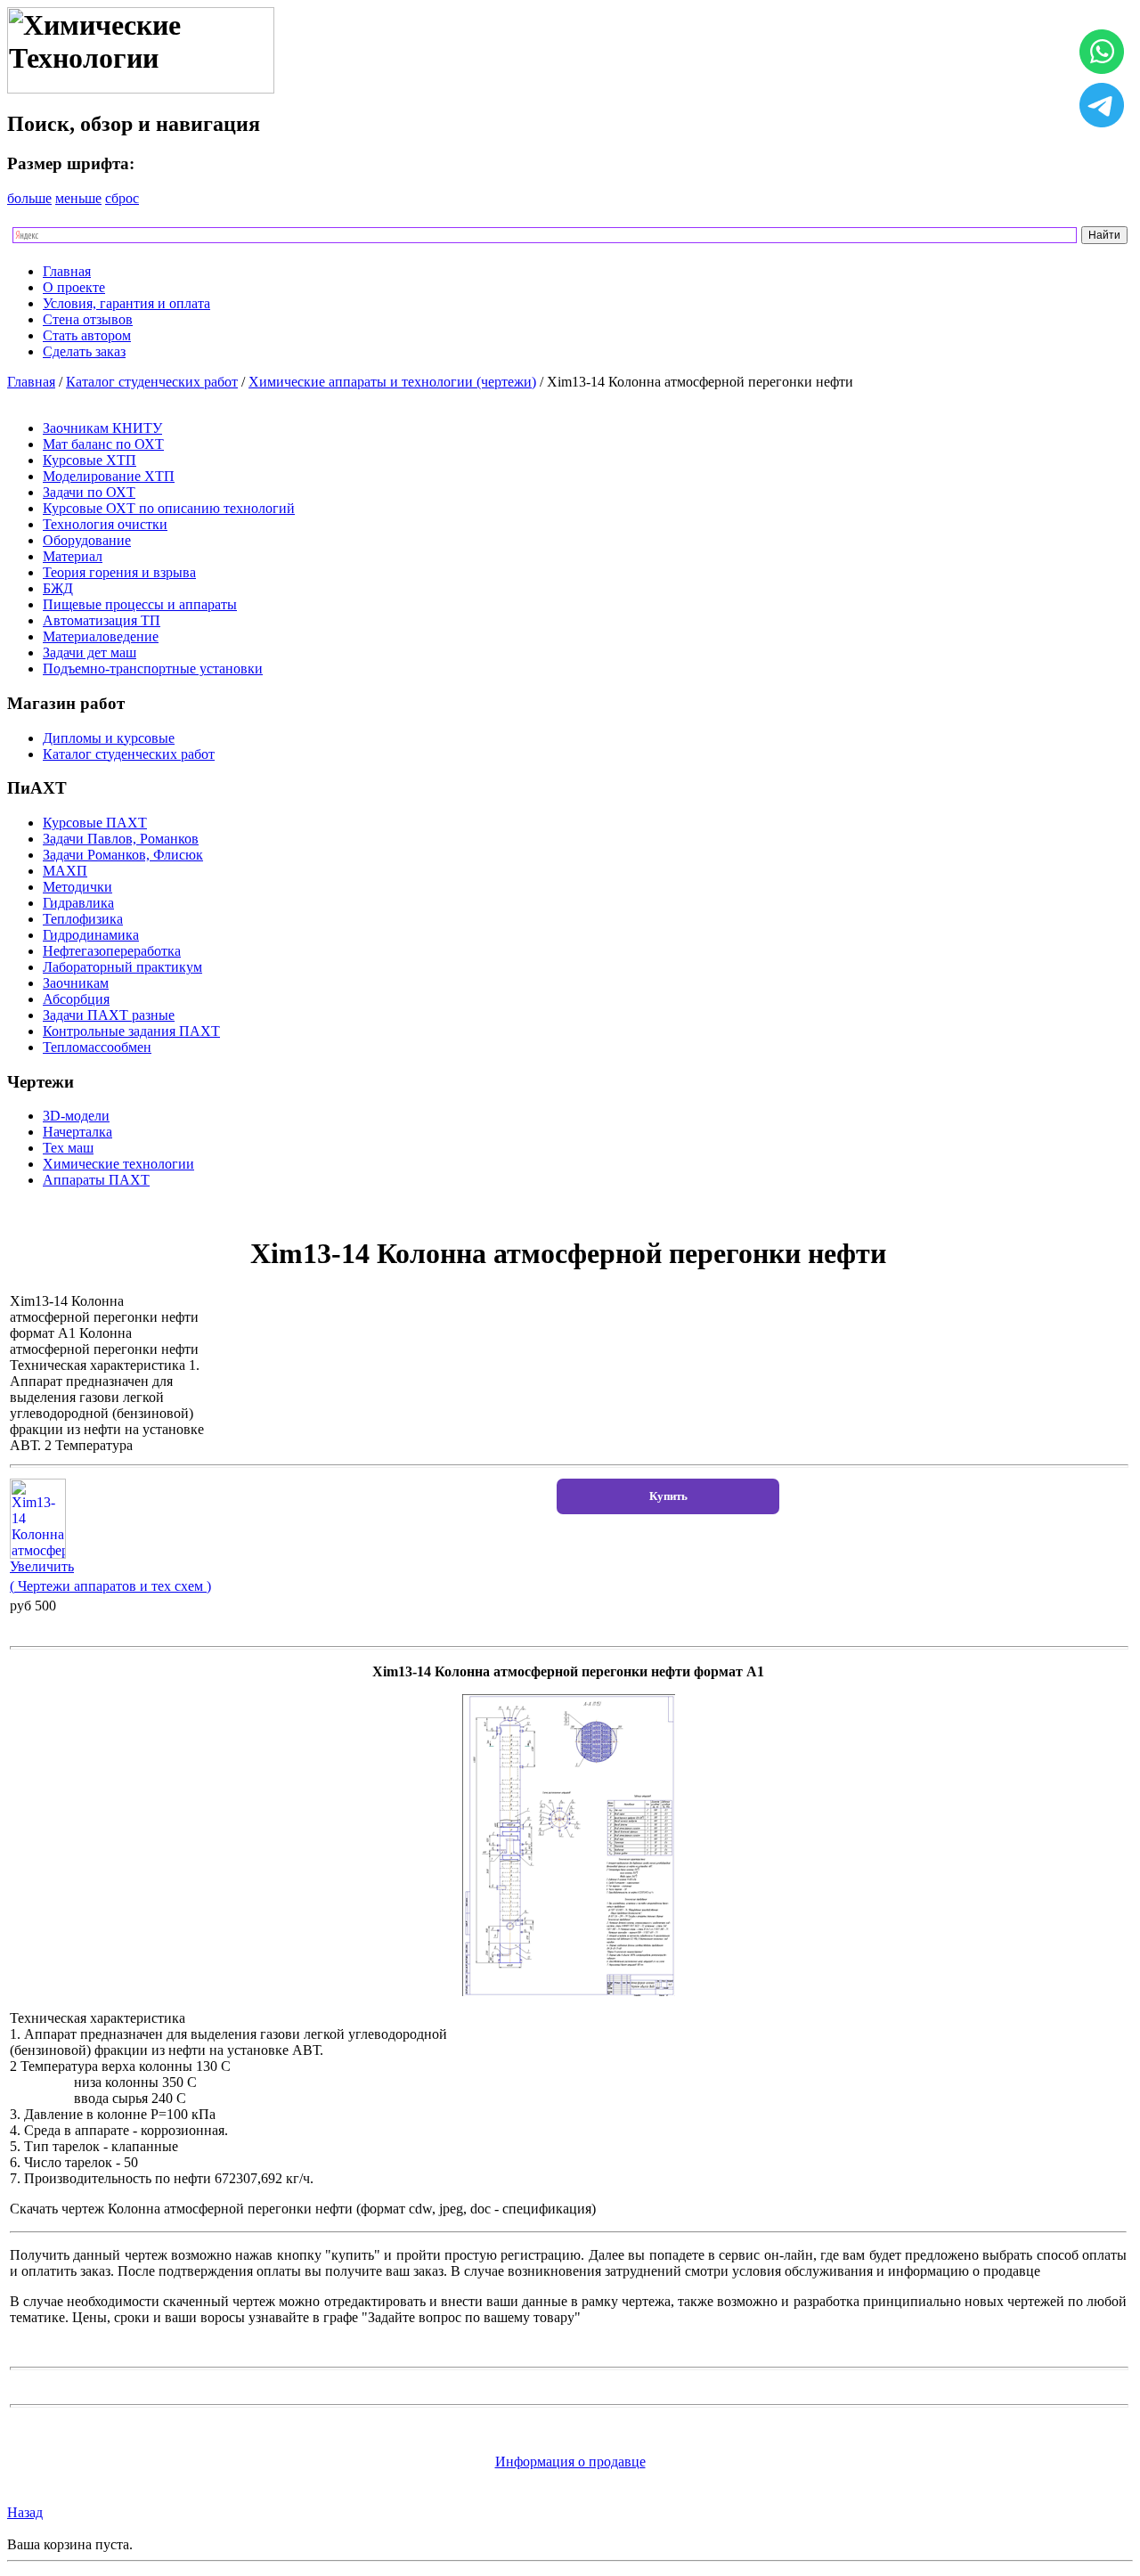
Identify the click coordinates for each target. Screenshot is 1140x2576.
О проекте (74, 287)
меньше (78, 198)
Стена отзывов (88, 319)
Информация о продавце (570, 2462)
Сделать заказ (84, 351)
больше (29, 198)
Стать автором (87, 335)
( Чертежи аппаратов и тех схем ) (110, 1586)
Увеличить (42, 1566)
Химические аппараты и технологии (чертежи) (392, 382)
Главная (67, 271)
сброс (122, 198)
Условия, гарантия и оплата (126, 303)
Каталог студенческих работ (152, 382)
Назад (25, 2512)
